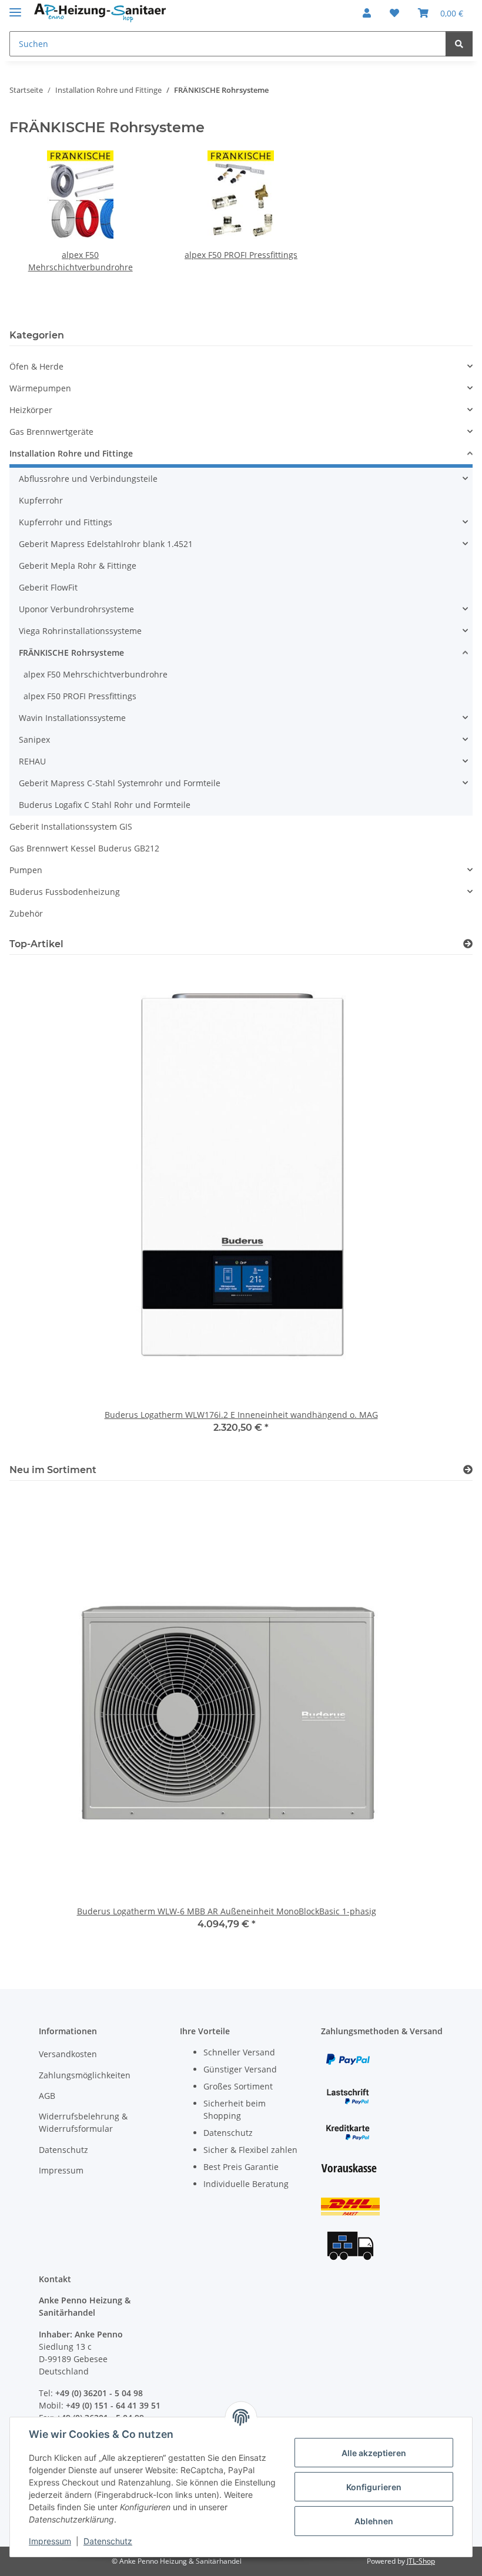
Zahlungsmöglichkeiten (85, 2075)
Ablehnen (374, 2521)
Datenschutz (108, 2541)
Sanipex (34, 739)
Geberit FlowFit (48, 587)
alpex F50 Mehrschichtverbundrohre (96, 674)
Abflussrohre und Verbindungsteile (88, 479)
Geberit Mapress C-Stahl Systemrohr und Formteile (120, 783)
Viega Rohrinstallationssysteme (80, 631)
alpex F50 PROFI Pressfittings (241, 255)
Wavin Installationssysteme (72, 718)
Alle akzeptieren (374, 2453)
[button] (367, 13)
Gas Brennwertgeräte (51, 432)
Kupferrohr (41, 500)
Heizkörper (31, 410)
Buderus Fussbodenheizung (65, 892)
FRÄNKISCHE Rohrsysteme (71, 653)
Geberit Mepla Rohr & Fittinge (78, 566)
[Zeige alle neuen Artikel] (468, 1470)
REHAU (32, 761)
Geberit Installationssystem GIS (71, 826)
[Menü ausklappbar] (15, 7)
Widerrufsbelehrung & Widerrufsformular (83, 2122)
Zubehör (26, 913)
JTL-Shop (421, 2561)
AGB (47, 2096)
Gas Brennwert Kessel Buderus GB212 (84, 848)
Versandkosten (68, 2054)
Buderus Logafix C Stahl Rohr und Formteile (105, 805)
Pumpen (26, 870)
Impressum (50, 2541)
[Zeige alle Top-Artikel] (468, 944)
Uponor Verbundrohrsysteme (76, 609)
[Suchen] (459, 44)
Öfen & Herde (36, 366)
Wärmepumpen (40, 388)
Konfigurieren (374, 2487)
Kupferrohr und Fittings (66, 522)
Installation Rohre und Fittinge (71, 453)
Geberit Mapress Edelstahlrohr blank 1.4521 (106, 544)
